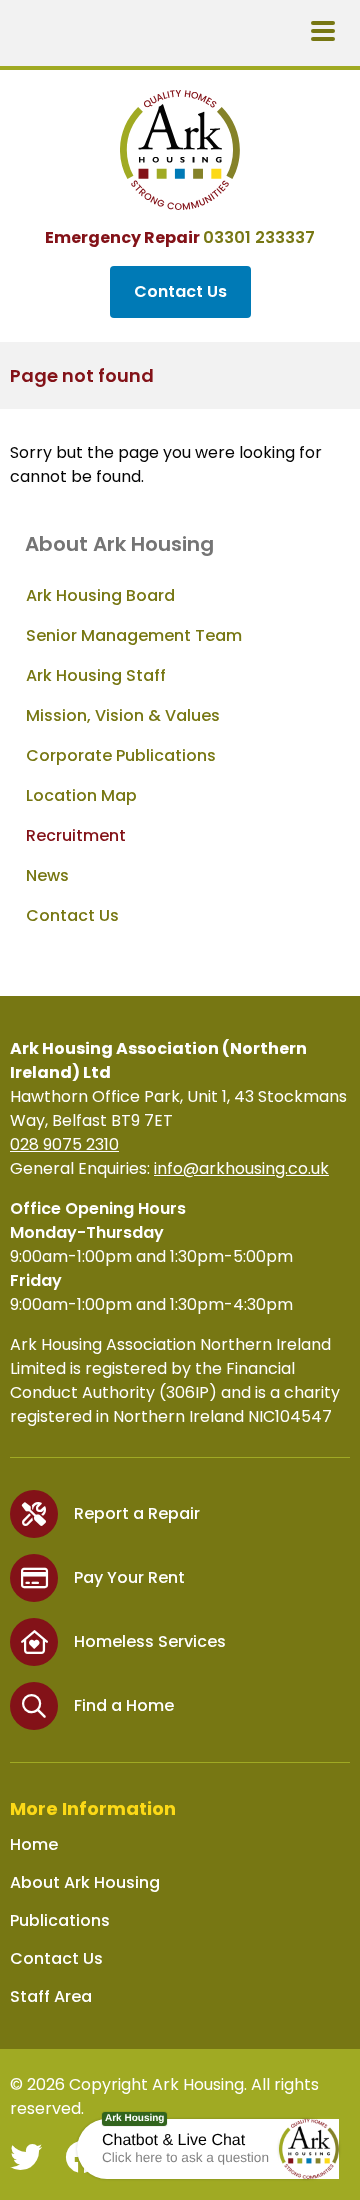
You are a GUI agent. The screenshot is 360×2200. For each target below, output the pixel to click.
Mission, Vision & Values (123, 715)
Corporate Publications (121, 755)
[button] (309, 2149)
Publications (60, 1920)
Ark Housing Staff (96, 675)
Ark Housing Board (100, 595)
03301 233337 (259, 237)
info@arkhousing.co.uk (241, 1168)
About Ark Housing (85, 1882)
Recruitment (76, 835)
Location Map (81, 795)
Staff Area (51, 1996)
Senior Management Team (134, 635)
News (47, 875)
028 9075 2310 (64, 1144)
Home (34, 1844)
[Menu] (323, 33)
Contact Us (180, 291)
